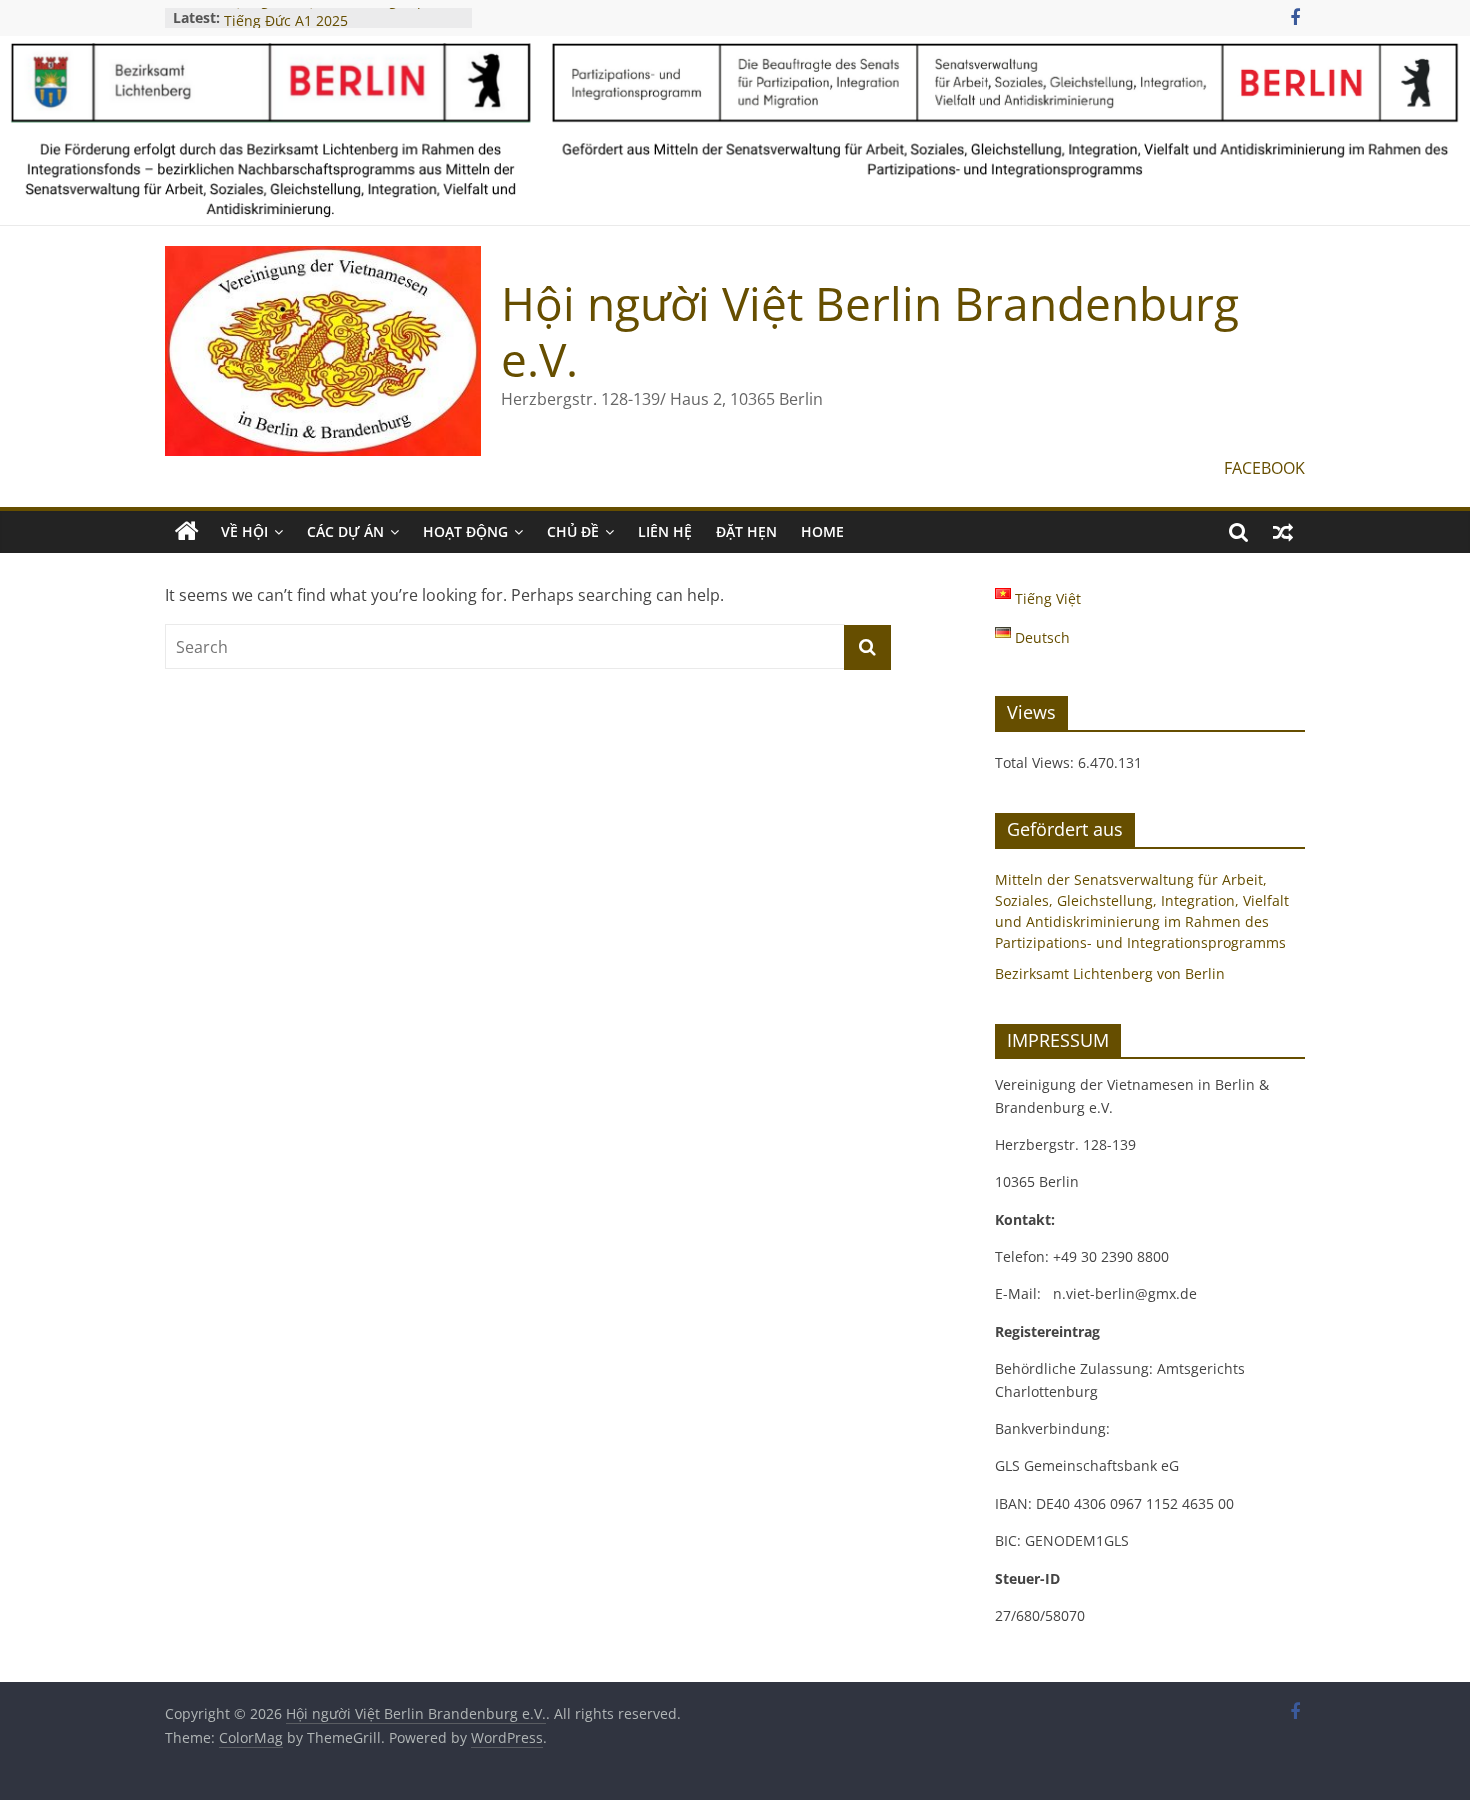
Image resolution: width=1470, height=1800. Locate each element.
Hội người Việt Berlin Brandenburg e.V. (870, 330)
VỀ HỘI (244, 531)
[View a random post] (1283, 532)
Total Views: (1036, 762)
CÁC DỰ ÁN (345, 531)
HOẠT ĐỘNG (465, 531)
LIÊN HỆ (665, 531)
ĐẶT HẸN (746, 531)
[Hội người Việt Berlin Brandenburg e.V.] (187, 532)
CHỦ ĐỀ (573, 531)
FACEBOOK (1264, 468)
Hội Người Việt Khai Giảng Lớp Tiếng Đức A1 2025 (325, 23)
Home (822, 531)
